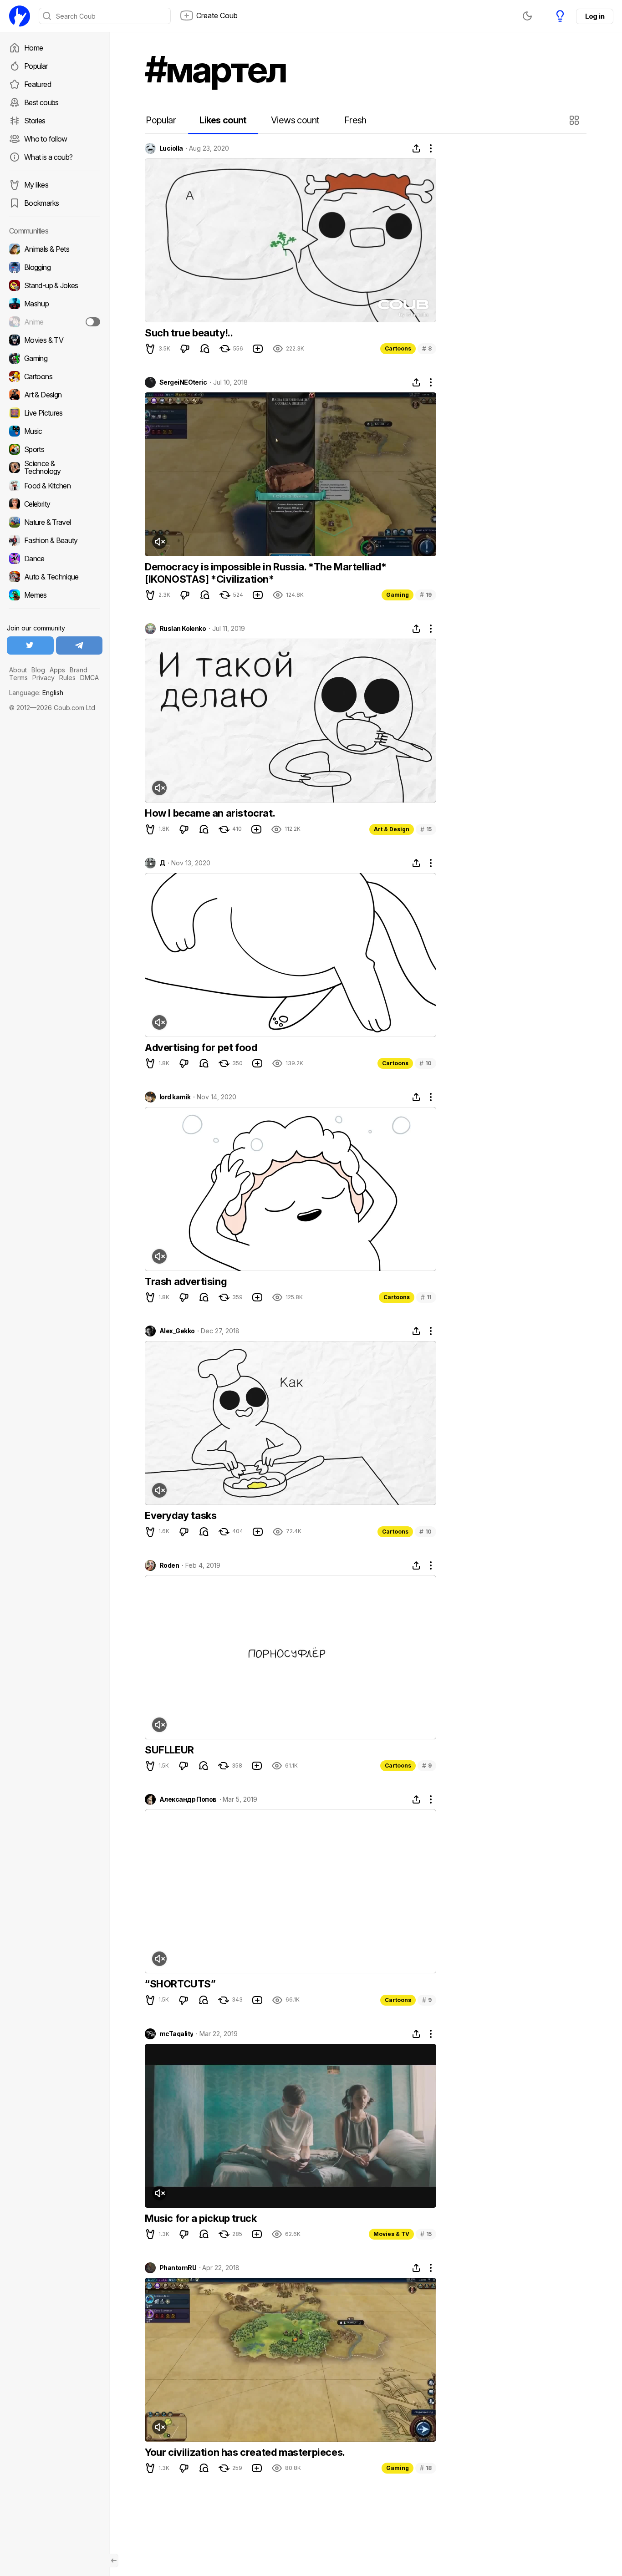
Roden (169, 1565)
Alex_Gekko (177, 1331)
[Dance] (55, 559)
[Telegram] (79, 645)
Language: (36, 693)
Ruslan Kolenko (183, 629)
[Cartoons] (55, 376)
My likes (36, 185)
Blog (38, 670)
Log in (595, 16)
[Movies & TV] (55, 340)
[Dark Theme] (527, 16)
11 (426, 1297)
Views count (295, 120)
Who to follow (46, 139)
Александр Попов (188, 1799)
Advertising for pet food (201, 1047)
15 (426, 829)
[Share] (416, 148)
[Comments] (205, 349)
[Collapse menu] (114, 2561)
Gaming (398, 595)
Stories (35, 121)
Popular (36, 66)
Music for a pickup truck (201, 2218)
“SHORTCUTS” (180, 1984)
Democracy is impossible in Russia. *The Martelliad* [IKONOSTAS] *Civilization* (266, 573)
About (18, 670)
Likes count (223, 120)
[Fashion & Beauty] (55, 540)
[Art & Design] (55, 395)
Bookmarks (41, 203)
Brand (79, 670)
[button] (575, 120)
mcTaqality (176, 2034)
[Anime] (55, 322)
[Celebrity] (55, 504)
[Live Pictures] (55, 413)
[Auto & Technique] (55, 577)
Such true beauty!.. (189, 333)
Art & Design (392, 829)
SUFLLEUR (169, 1750)
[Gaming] (55, 358)
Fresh (355, 120)
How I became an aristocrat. (210, 813)
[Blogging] (55, 267)
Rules (67, 678)
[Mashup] (55, 304)
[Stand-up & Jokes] (55, 285)
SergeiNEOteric (183, 382)
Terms (18, 678)
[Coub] (20, 16)
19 (426, 595)
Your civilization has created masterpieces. (245, 2452)
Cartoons (398, 348)
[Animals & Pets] (55, 249)
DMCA (89, 678)
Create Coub (217, 15)
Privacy (43, 678)
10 (426, 1063)
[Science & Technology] (55, 467)
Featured (38, 84)
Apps (57, 670)
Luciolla (171, 148)
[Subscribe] (93, 322)
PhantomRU (178, 2268)
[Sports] (55, 449)
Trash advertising (186, 1281)
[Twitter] (30, 645)
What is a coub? (48, 157)
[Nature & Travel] (55, 522)
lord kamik (175, 1097)
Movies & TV (391, 2234)
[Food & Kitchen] (55, 486)
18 (426, 2468)
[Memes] (55, 595)
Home (33, 48)
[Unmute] (159, 542)
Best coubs (41, 102)
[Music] (55, 431)
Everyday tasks (181, 1515)
